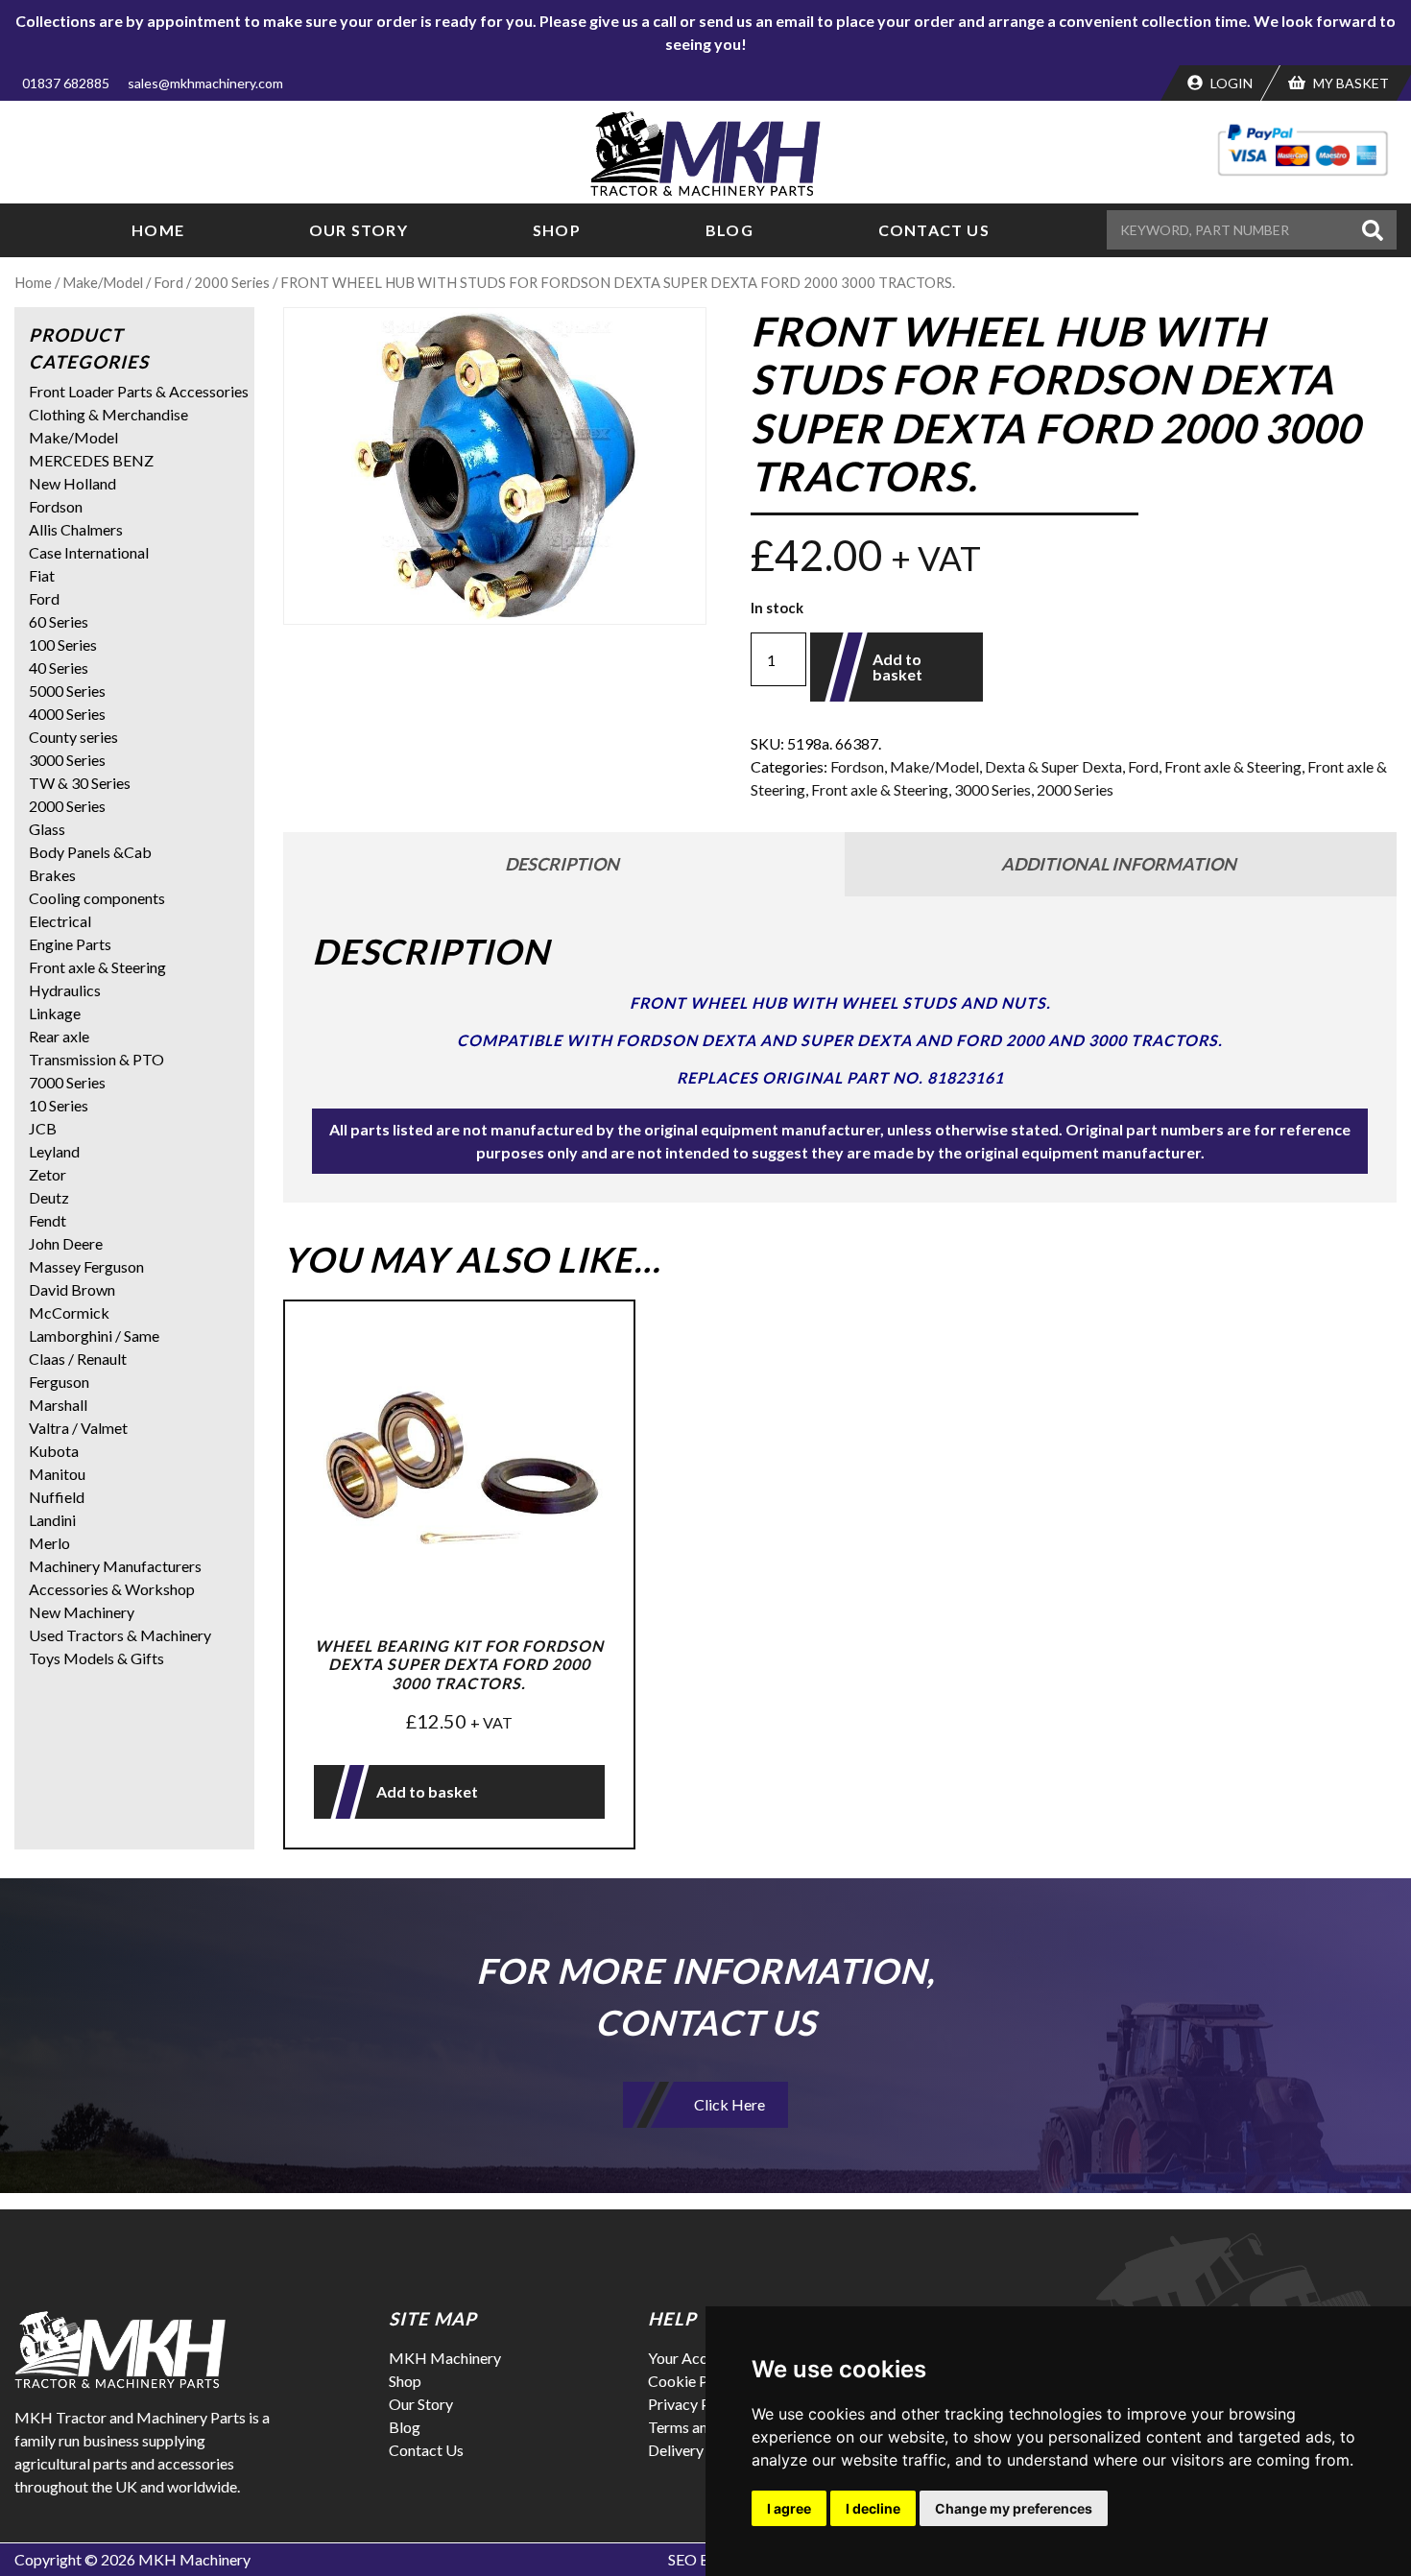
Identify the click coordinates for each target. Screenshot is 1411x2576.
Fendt (48, 1220)
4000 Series (67, 714)
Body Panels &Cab (90, 852)
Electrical (60, 921)
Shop (557, 230)
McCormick (69, 1312)
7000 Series (67, 1082)
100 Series (63, 644)
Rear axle (59, 1036)
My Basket (1350, 83)
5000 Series (67, 691)
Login (1230, 83)
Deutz (49, 1197)
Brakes (52, 875)
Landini (52, 1520)
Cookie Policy (694, 2381)
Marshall (58, 1405)
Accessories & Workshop (112, 1589)
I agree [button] (789, 2508)
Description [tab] (562, 864)
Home (158, 230)
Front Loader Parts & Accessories (139, 391)
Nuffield (57, 1497)
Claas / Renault (78, 1359)
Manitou (57, 1474)
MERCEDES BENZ (91, 460)
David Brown (72, 1289)
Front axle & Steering (1233, 766)
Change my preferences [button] (1014, 2508)
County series (73, 737)
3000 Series (992, 789)
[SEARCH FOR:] (1232, 230)
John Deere (66, 1243)
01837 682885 (66, 83)
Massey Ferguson (86, 1266)
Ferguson (59, 1382)
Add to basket (897, 667)
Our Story (359, 230)
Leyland (54, 1151)
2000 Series (232, 282)
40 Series (59, 668)
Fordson (857, 766)
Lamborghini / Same (94, 1336)
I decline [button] (873, 2508)
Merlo (49, 1543)
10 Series (59, 1105)
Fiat (42, 575)
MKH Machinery (445, 2358)
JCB (43, 1128)
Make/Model (103, 282)
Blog (729, 230)
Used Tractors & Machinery (120, 1635)
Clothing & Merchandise (108, 414)
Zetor (48, 1174)
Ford (168, 282)
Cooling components (97, 898)
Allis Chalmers (76, 529)
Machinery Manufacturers (115, 1566)
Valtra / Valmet (78, 1428)
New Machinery (82, 1612)
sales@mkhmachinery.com (205, 83)
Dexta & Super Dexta (1053, 766)
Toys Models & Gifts (96, 1658)
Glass (47, 829)
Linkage (55, 1013)
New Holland (72, 483)
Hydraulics (65, 990)
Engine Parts (70, 944)
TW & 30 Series (80, 783)
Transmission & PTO (96, 1059)
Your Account (693, 2358)
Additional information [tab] (1119, 864)
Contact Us (934, 230)
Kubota (54, 1451)
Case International (89, 552)
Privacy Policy (695, 2404)
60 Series (59, 621)
